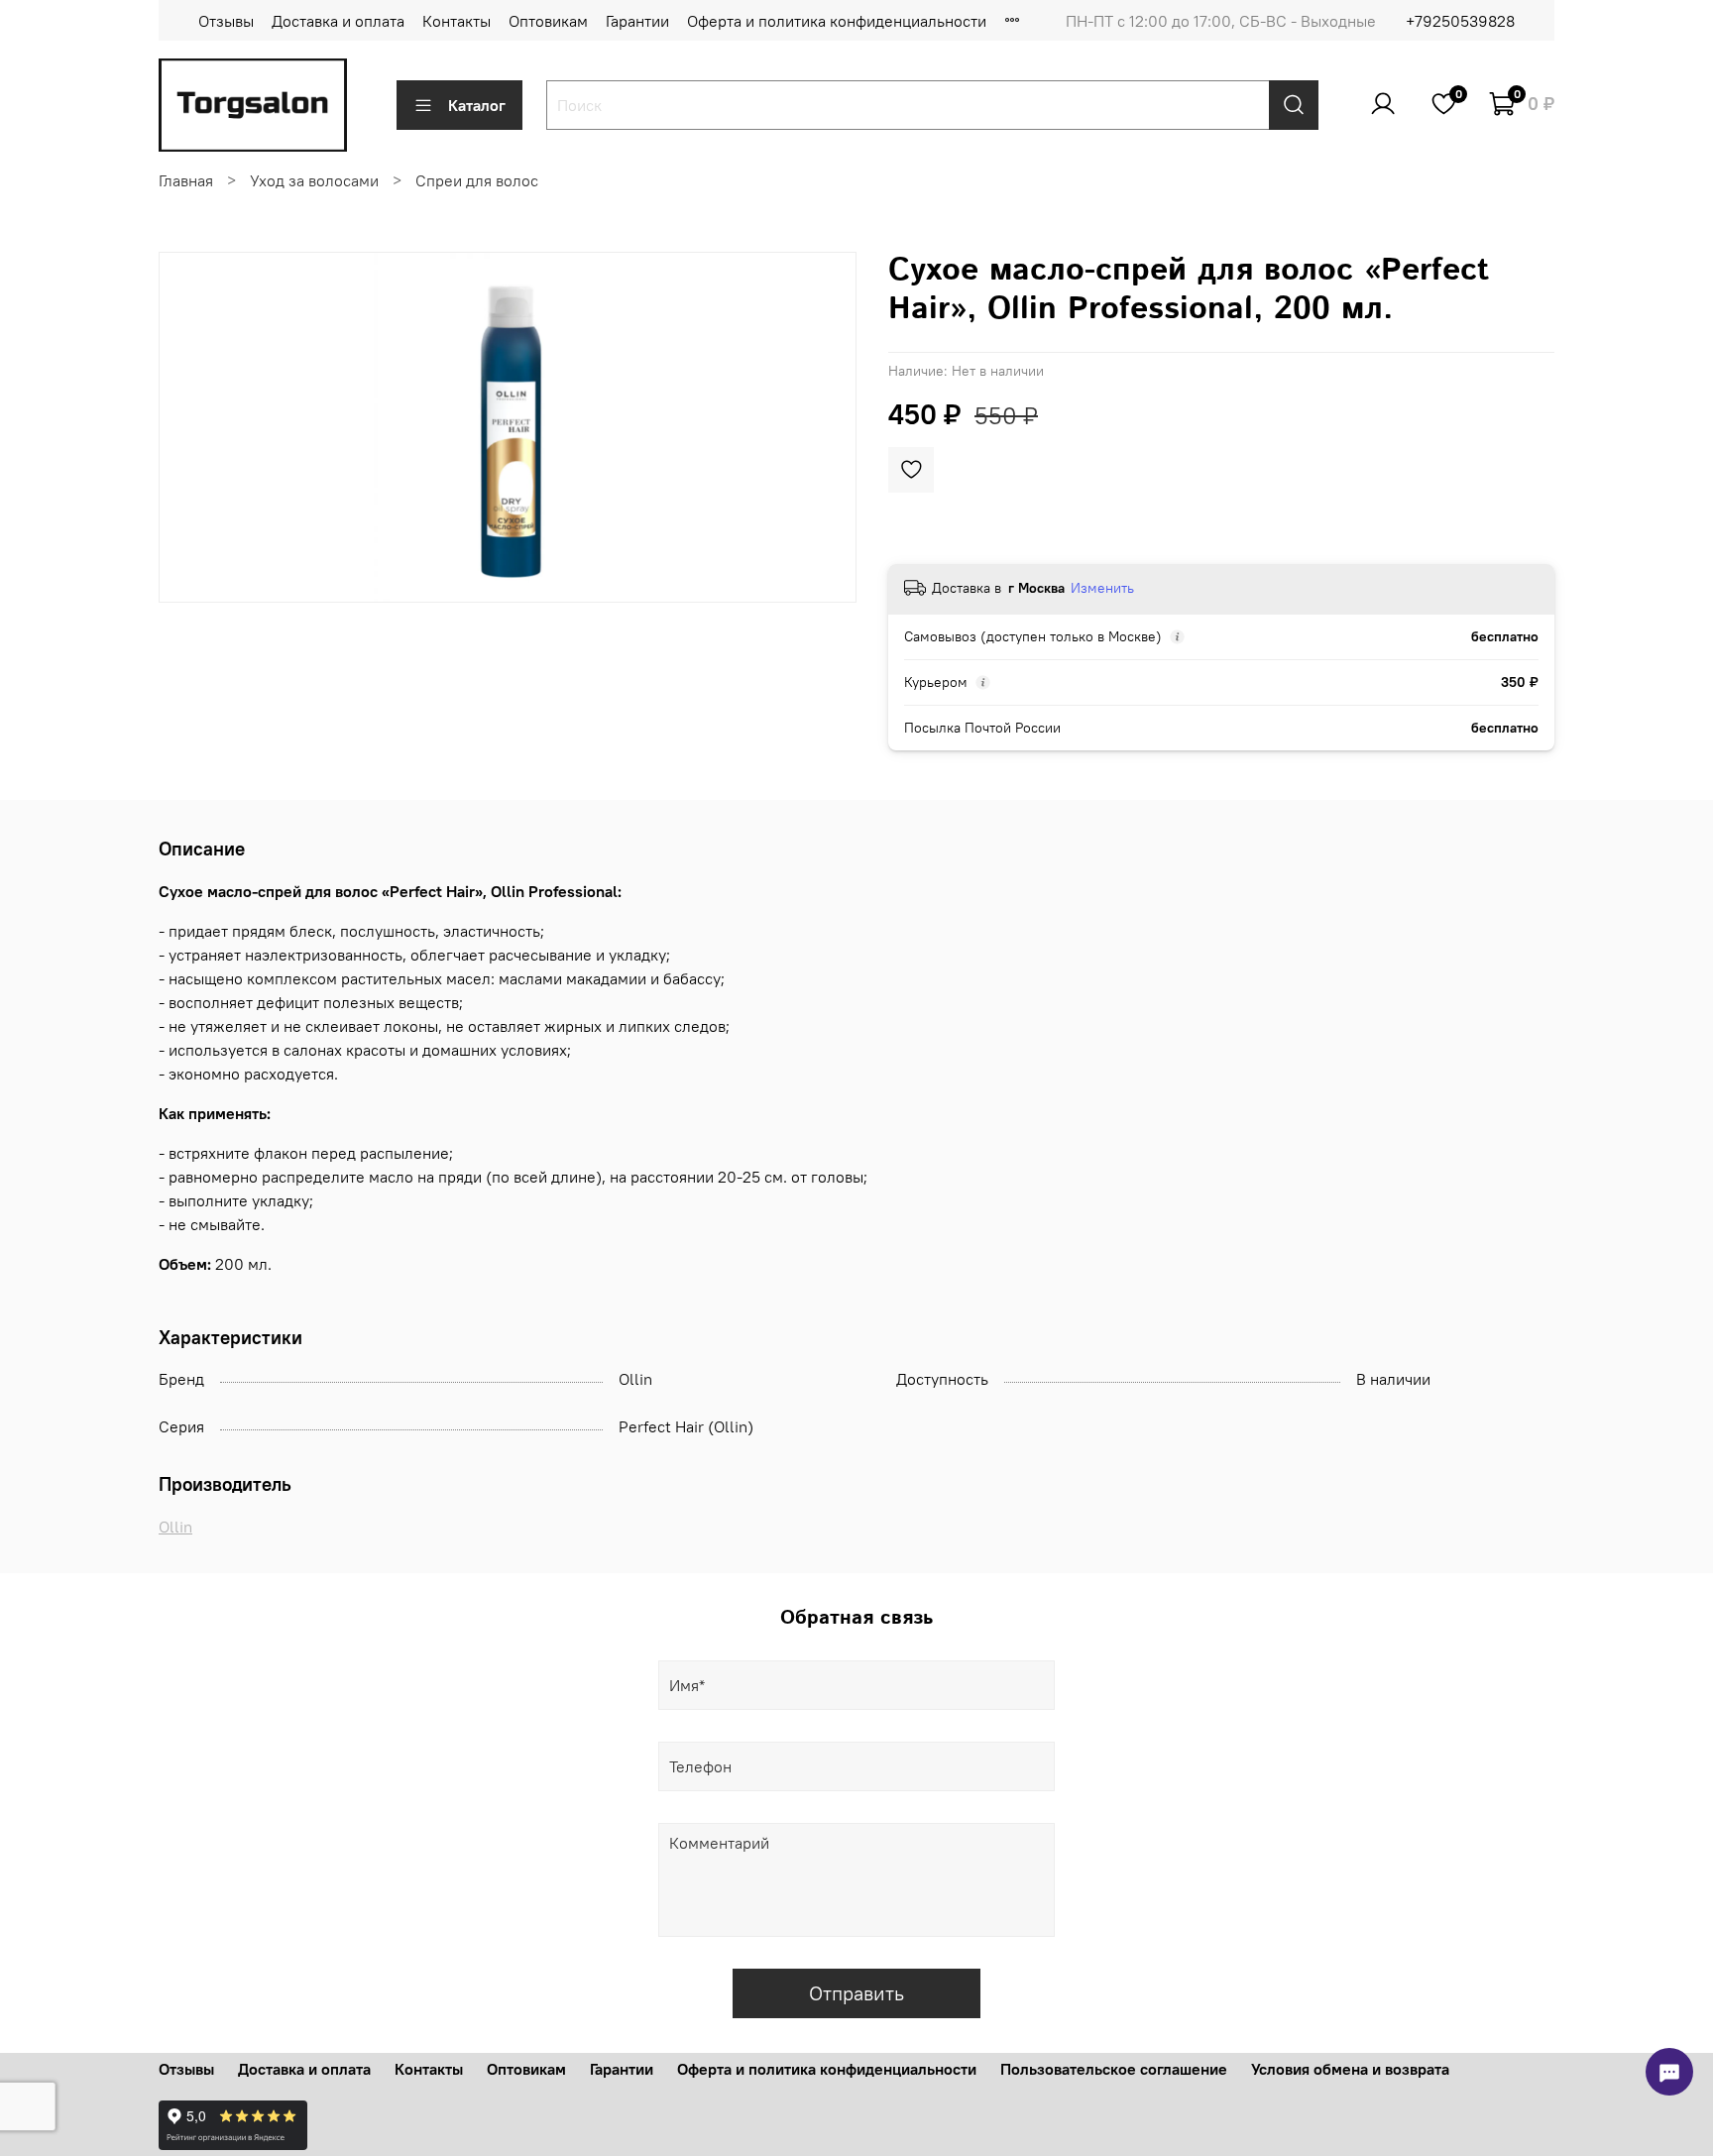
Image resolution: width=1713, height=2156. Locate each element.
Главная (186, 180)
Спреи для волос (477, 180)
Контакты (457, 21)
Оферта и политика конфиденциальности (837, 21)
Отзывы (226, 21)
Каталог (477, 105)
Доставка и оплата (338, 21)
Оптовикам (548, 21)
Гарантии (637, 21)
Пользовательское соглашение (1114, 2069)
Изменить (1102, 588)
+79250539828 (1460, 21)
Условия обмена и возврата (1350, 2069)
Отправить (856, 1993)
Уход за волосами (314, 180)
